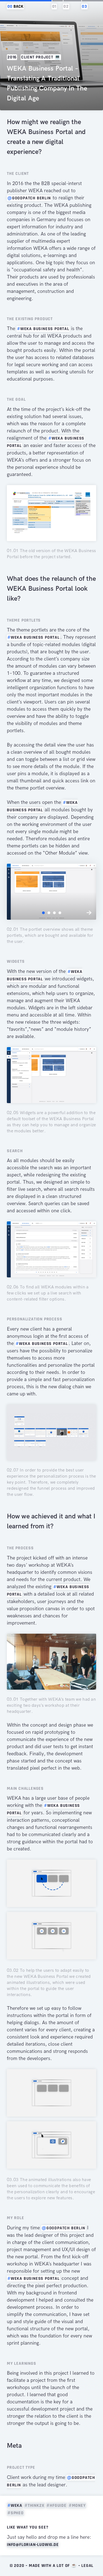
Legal (87, 2566)
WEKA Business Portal (43, 329)
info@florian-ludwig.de (33, 2545)
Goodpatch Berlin (29, 198)
